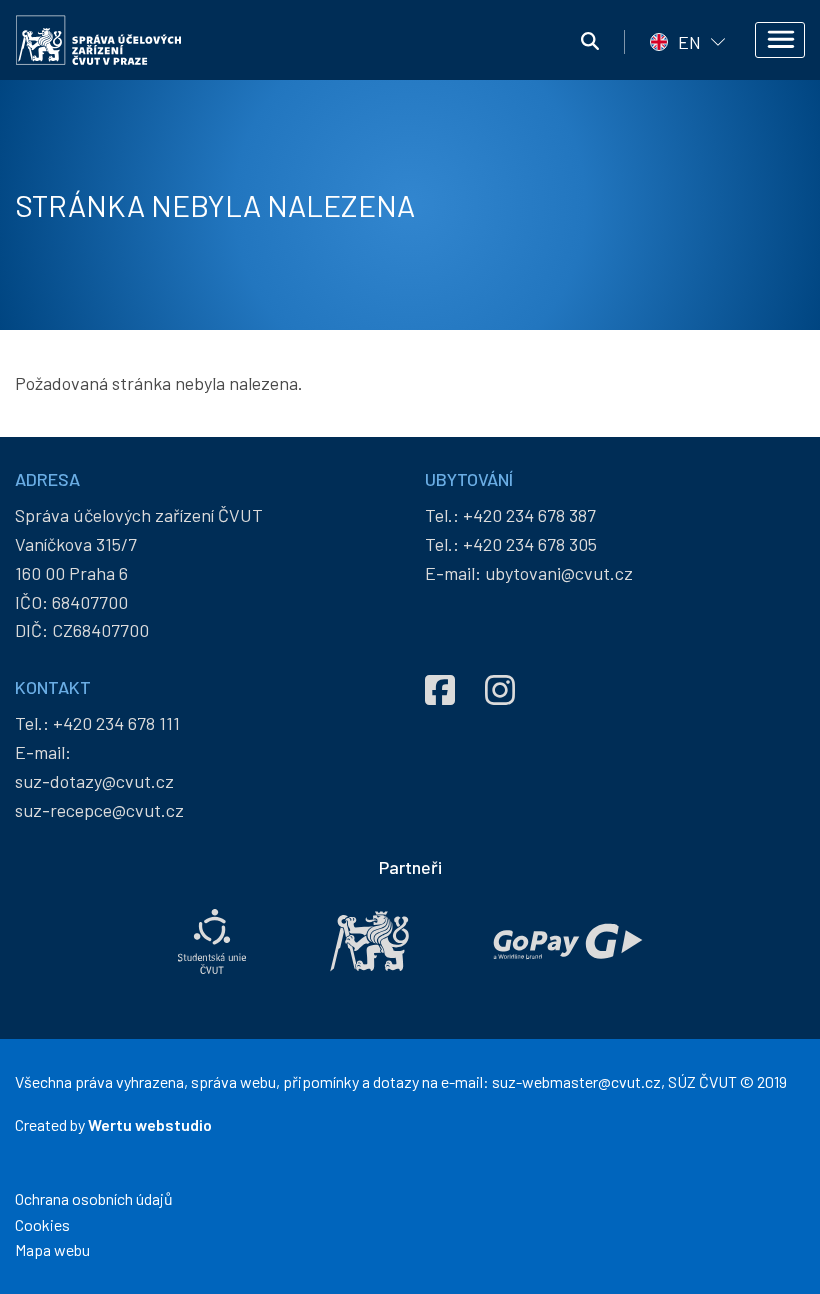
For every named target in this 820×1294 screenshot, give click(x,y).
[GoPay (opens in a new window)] (568, 941)
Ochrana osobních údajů (94, 1198)
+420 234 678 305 (530, 544)
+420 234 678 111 (116, 723)
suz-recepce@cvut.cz (99, 810)
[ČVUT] (369, 941)
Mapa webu (52, 1249)
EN (689, 42)
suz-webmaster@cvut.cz (576, 1081)
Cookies (42, 1224)
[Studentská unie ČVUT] (212, 941)
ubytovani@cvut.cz (559, 573)
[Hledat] (590, 42)
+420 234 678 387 (529, 515)
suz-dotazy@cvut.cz (94, 781)
